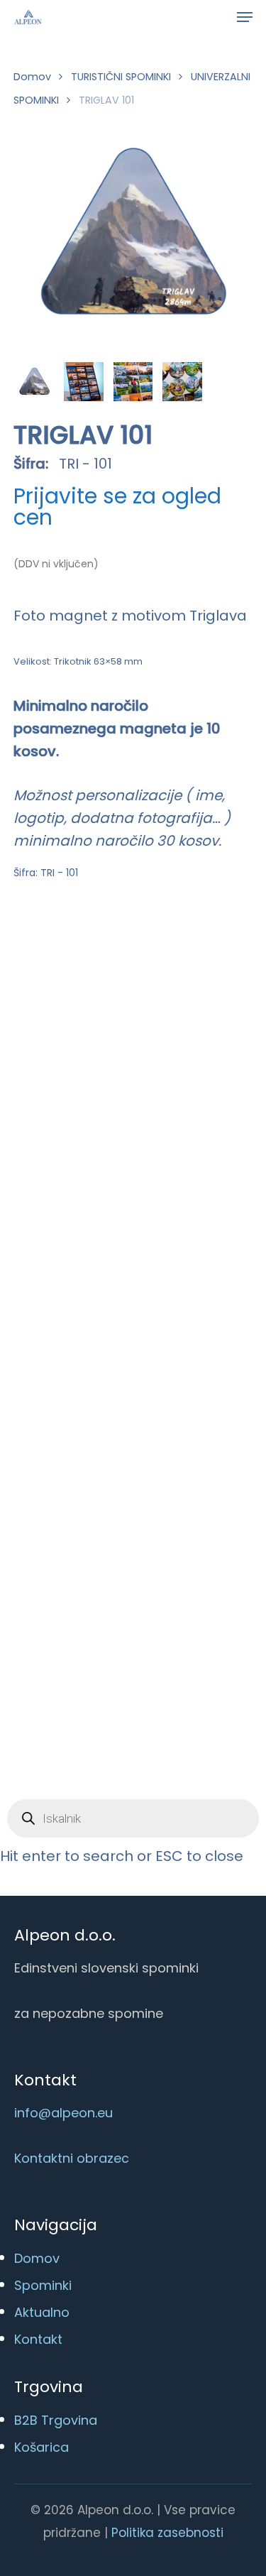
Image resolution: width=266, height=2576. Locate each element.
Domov (32, 77)
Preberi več (96, 1205)
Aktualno (42, 2312)
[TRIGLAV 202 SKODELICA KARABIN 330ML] (185, 1011)
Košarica (41, 2447)
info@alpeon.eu (63, 2113)
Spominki (43, 2285)
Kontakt (38, 2339)
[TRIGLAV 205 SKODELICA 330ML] (174, 1290)
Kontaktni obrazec (72, 2158)
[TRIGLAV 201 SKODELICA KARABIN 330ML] (95, 1011)
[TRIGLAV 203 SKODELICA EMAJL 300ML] (88, 1290)
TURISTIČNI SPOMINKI (121, 77)
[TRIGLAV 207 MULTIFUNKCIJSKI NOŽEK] (167, 1571)
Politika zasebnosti (167, 2533)
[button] (245, 17)
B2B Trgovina (56, 2420)
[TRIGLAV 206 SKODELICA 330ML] (79, 1569)
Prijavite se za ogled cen (117, 507)
